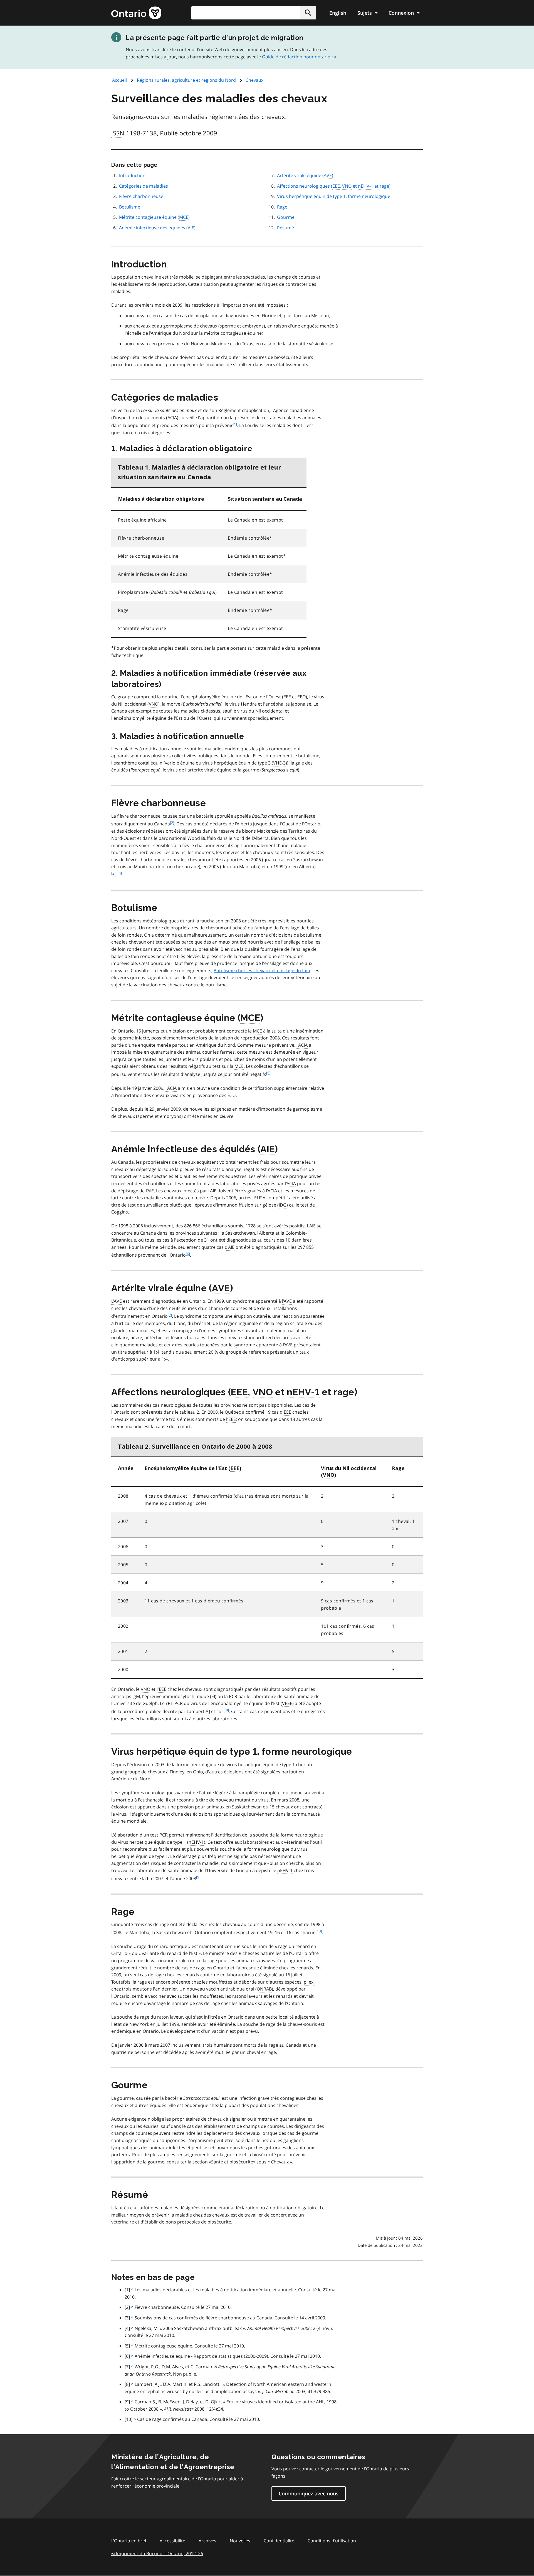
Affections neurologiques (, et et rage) (334, 186)
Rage (282, 207)
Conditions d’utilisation (332, 2541)
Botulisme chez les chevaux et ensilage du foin (262, 971)
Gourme (286, 217)
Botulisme (130, 207)
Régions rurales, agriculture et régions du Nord (186, 80)
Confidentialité (279, 2541)
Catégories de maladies (144, 186)
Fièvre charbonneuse (141, 196)
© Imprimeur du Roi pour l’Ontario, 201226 (157, 2553)
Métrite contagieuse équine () (154, 217)
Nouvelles (240, 2541)
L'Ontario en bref (129, 2541)
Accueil (119, 80)
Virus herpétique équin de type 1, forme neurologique (334, 196)
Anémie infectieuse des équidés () (157, 228)
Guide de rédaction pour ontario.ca (299, 57)
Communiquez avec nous (309, 2493)
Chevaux (254, 80)
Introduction (132, 175)
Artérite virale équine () (305, 175)
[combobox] (254, 13)
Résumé (285, 228)
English (338, 13)
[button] (308, 13)
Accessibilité (172, 2541)
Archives (207, 2541)
